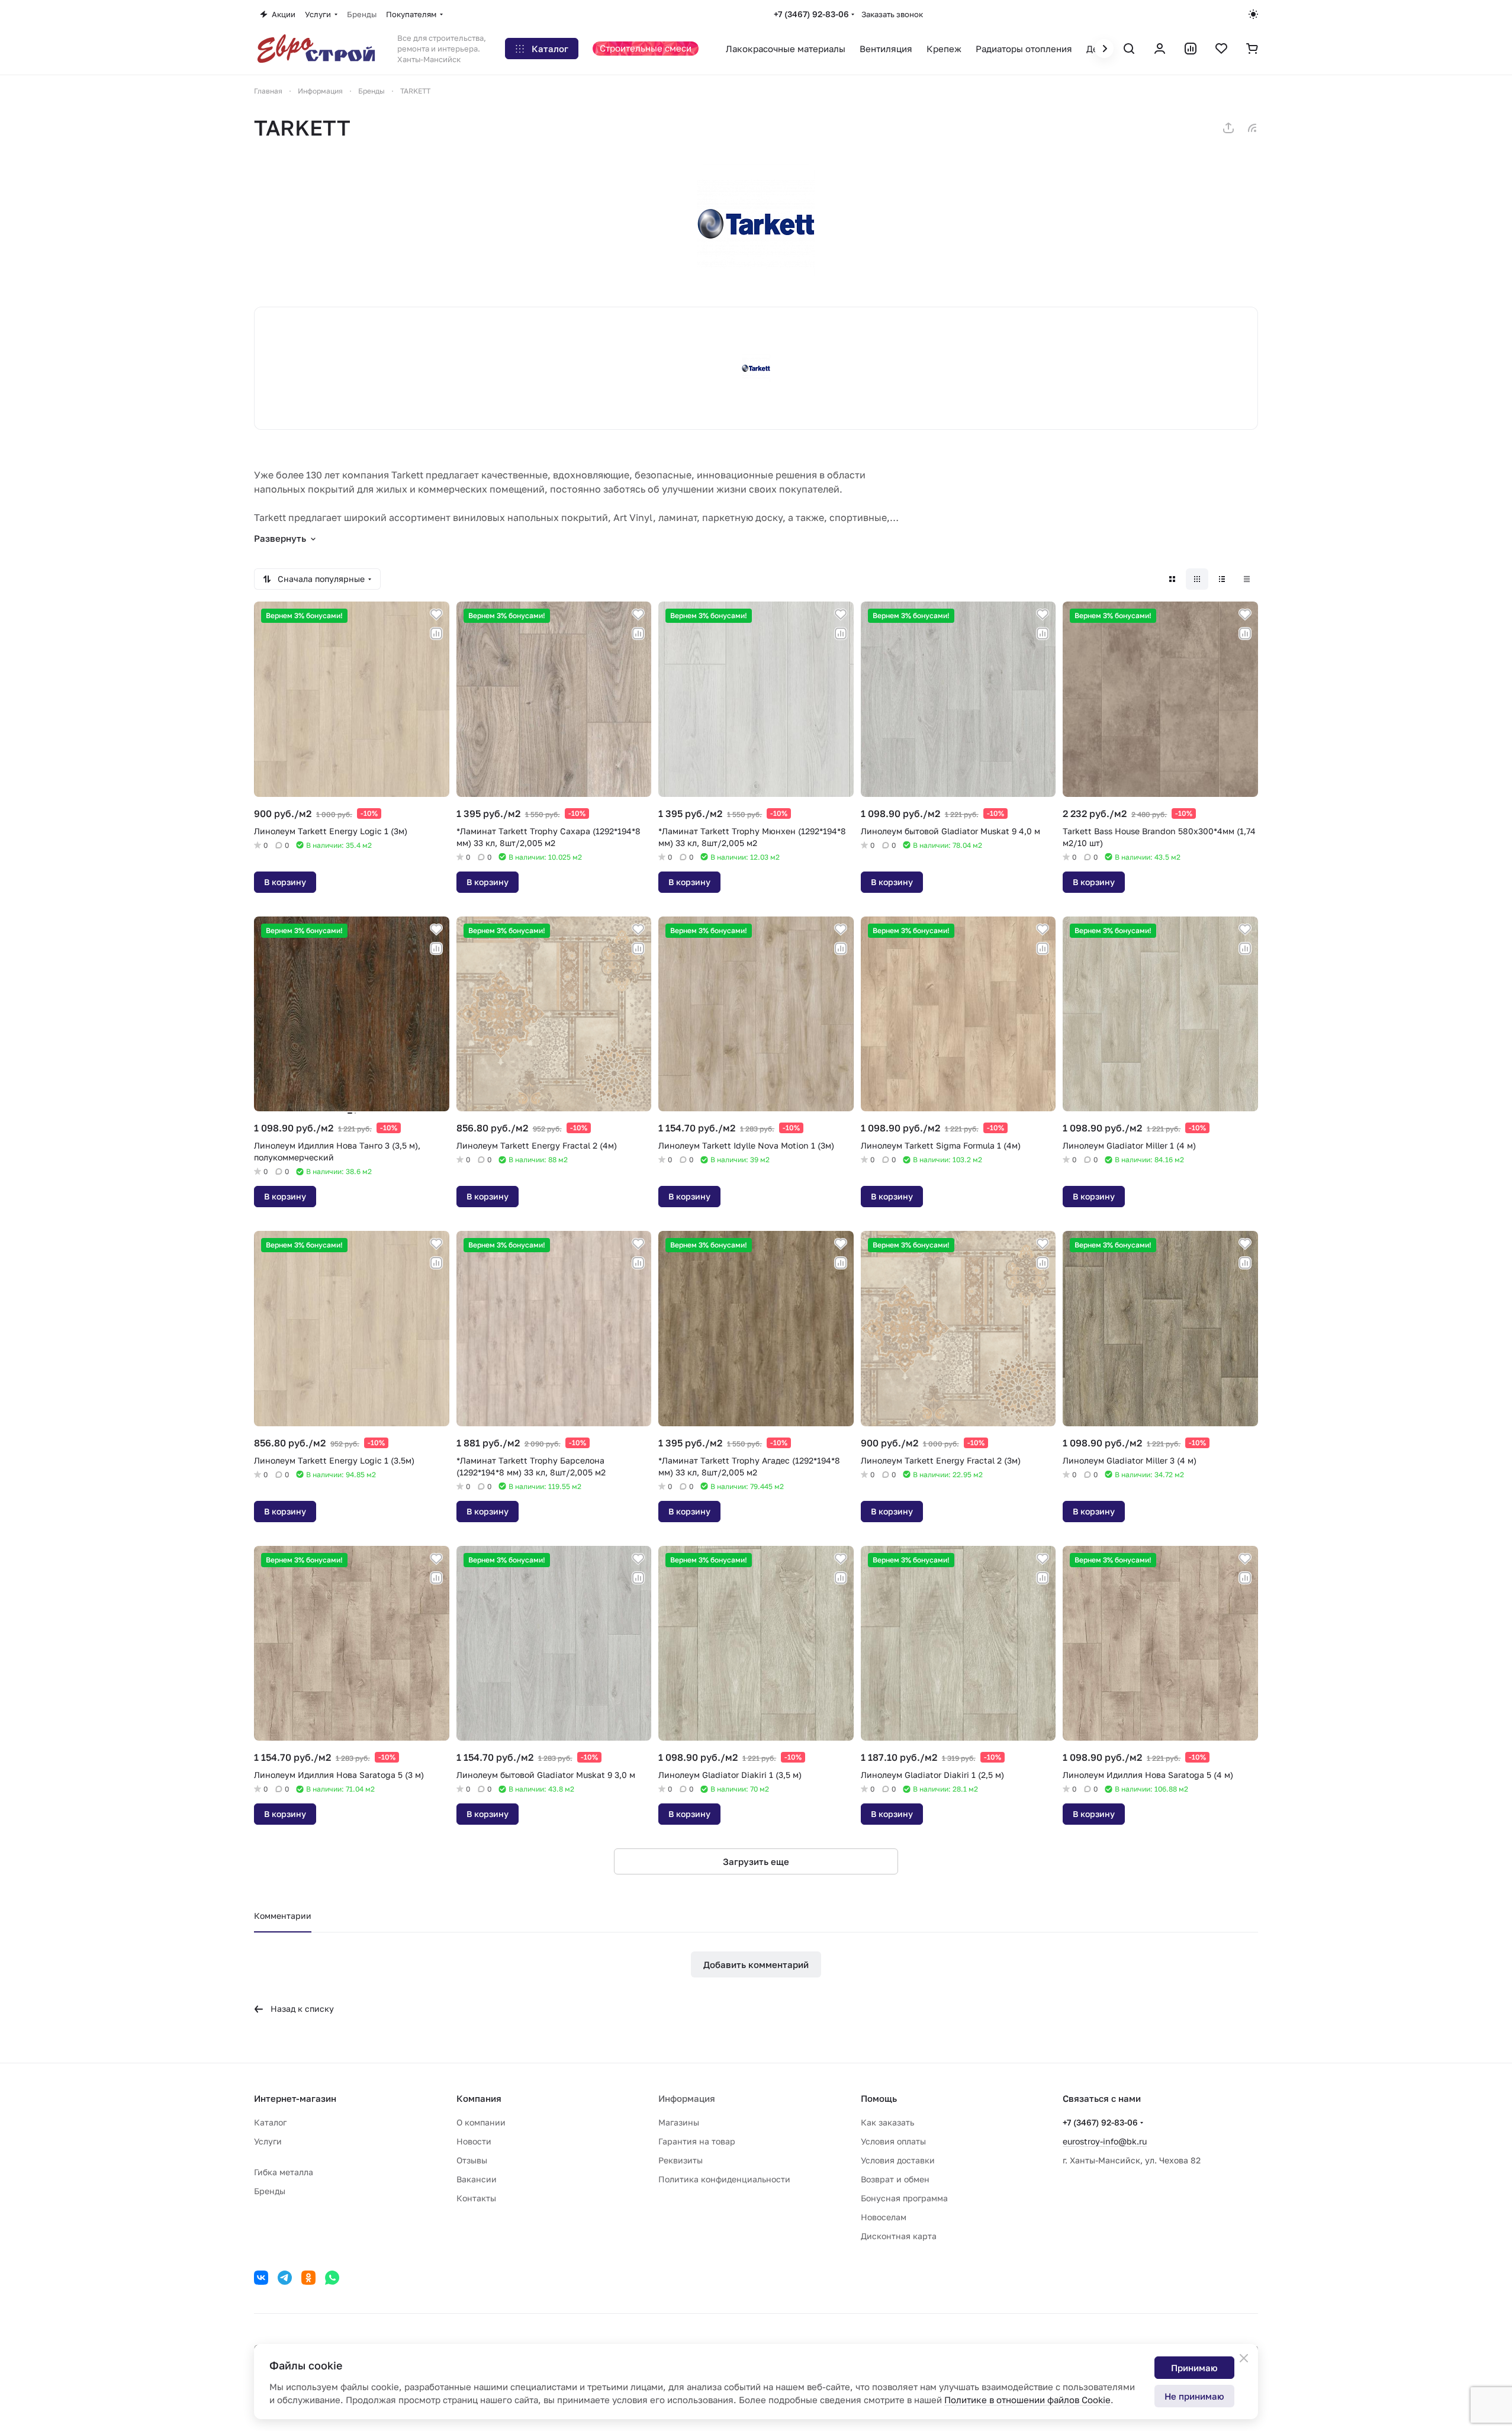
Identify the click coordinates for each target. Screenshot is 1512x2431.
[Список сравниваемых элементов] (1191, 49)
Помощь (879, 2098)
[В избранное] (436, 615)
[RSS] (1252, 128)
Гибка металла (284, 2172)
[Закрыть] (1244, 2358)
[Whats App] (332, 2278)
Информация (687, 2098)
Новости (474, 2141)
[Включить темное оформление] (1253, 14)
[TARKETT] (756, 224)
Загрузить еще (756, 1861)
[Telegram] (285, 2278)
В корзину (285, 882)
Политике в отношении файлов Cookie (1027, 2400)
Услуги (268, 2141)
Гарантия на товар (697, 2141)
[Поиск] (1129, 49)
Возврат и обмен (895, 2179)
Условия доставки (898, 2160)
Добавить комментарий (756, 1964)
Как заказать (887, 2122)
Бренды (270, 2191)
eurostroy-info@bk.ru (1105, 2141)
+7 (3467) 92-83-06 (811, 14)
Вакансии (477, 2179)
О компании (481, 2122)
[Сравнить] (436, 634)
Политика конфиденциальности (724, 2179)
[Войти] (1160, 49)
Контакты (476, 2198)
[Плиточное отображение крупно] (1172, 579)
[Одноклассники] (308, 2278)
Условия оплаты (893, 2141)
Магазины (679, 2122)
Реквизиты (681, 2160)
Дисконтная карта (899, 2236)
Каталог (270, 2122)
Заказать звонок (892, 14)
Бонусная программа (904, 2198)
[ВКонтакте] (261, 2278)
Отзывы (472, 2160)
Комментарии (283, 1916)
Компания (479, 2098)
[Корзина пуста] (1252, 49)
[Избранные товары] (1221, 49)
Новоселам (884, 2217)
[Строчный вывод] (1222, 579)
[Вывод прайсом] (1247, 579)
